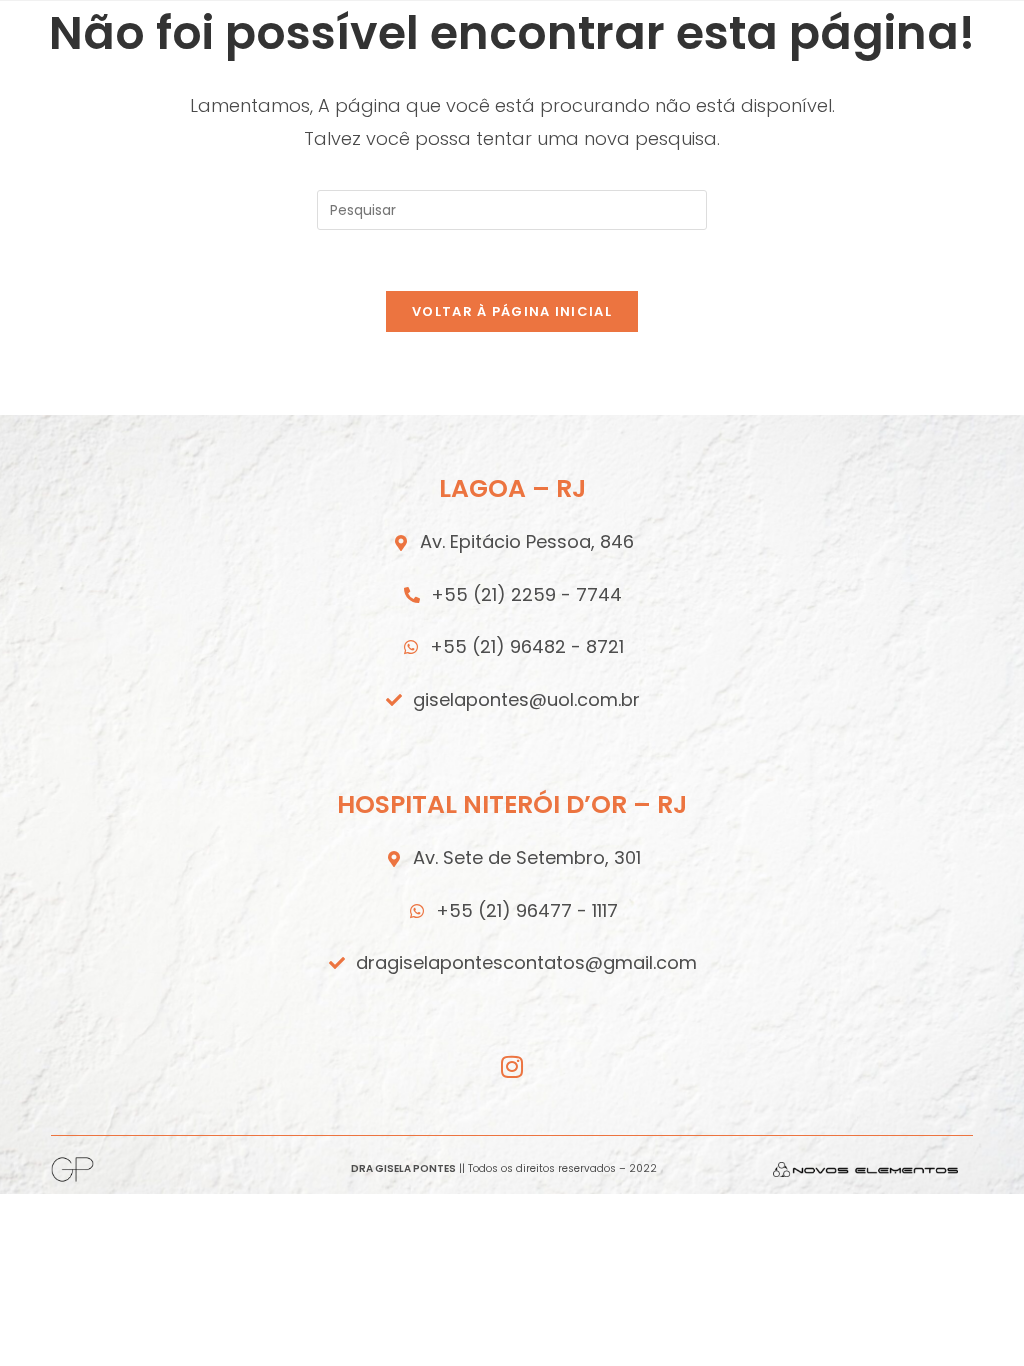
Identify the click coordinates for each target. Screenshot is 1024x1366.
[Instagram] (512, 1066)
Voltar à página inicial (512, 311)
